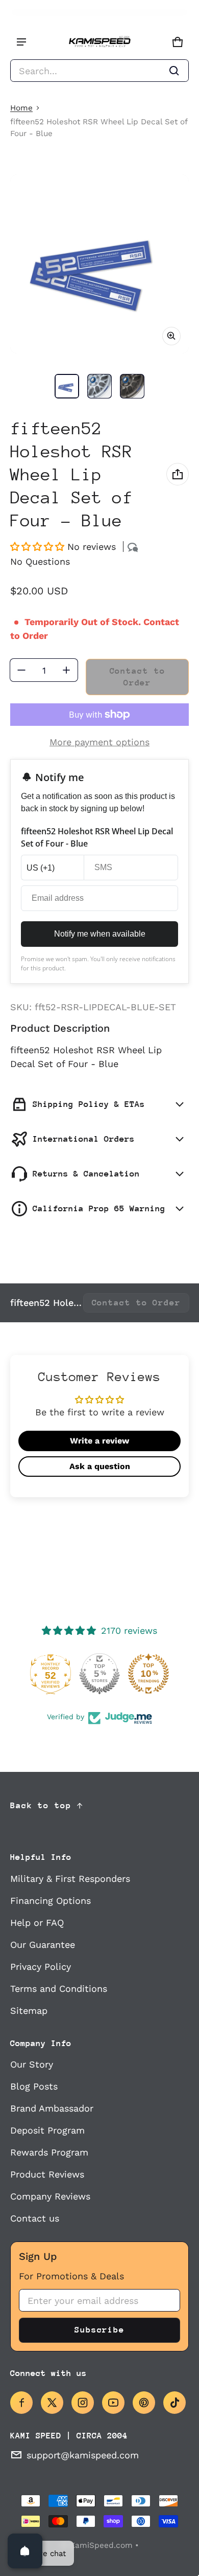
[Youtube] (113, 2403)
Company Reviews (50, 2196)
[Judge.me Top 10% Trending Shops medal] (148, 1674)
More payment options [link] (99, 742)
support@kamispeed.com (83, 2455)
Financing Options (51, 1901)
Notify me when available (100, 934)
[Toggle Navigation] (21, 42)
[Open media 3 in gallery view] (132, 386)
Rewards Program (49, 2152)
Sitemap (29, 2011)
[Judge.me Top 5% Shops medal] (99, 1674)
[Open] (25, 2551)
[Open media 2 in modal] (99, 264)
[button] (99, 71)
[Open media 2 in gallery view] (99, 386)
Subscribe (99, 2330)
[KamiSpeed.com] (99, 42)
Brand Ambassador (52, 2108)
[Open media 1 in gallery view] (67, 386)
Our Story (32, 2064)
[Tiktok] (175, 2403)
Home (21, 108)
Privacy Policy (41, 1967)
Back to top (41, 1805)
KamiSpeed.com (101, 2545)
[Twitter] (52, 2403)
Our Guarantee (43, 1945)
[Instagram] (83, 2403)
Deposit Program (47, 2130)
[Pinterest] (144, 2403)
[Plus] (66, 670)
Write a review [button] (99, 1441)
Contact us (35, 2218)
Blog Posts (34, 2086)
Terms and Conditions (59, 1989)
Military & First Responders (70, 1879)
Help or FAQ (37, 1923)
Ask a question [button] (100, 1466)
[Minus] (21, 670)
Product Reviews (47, 2174)
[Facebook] (21, 2403)
